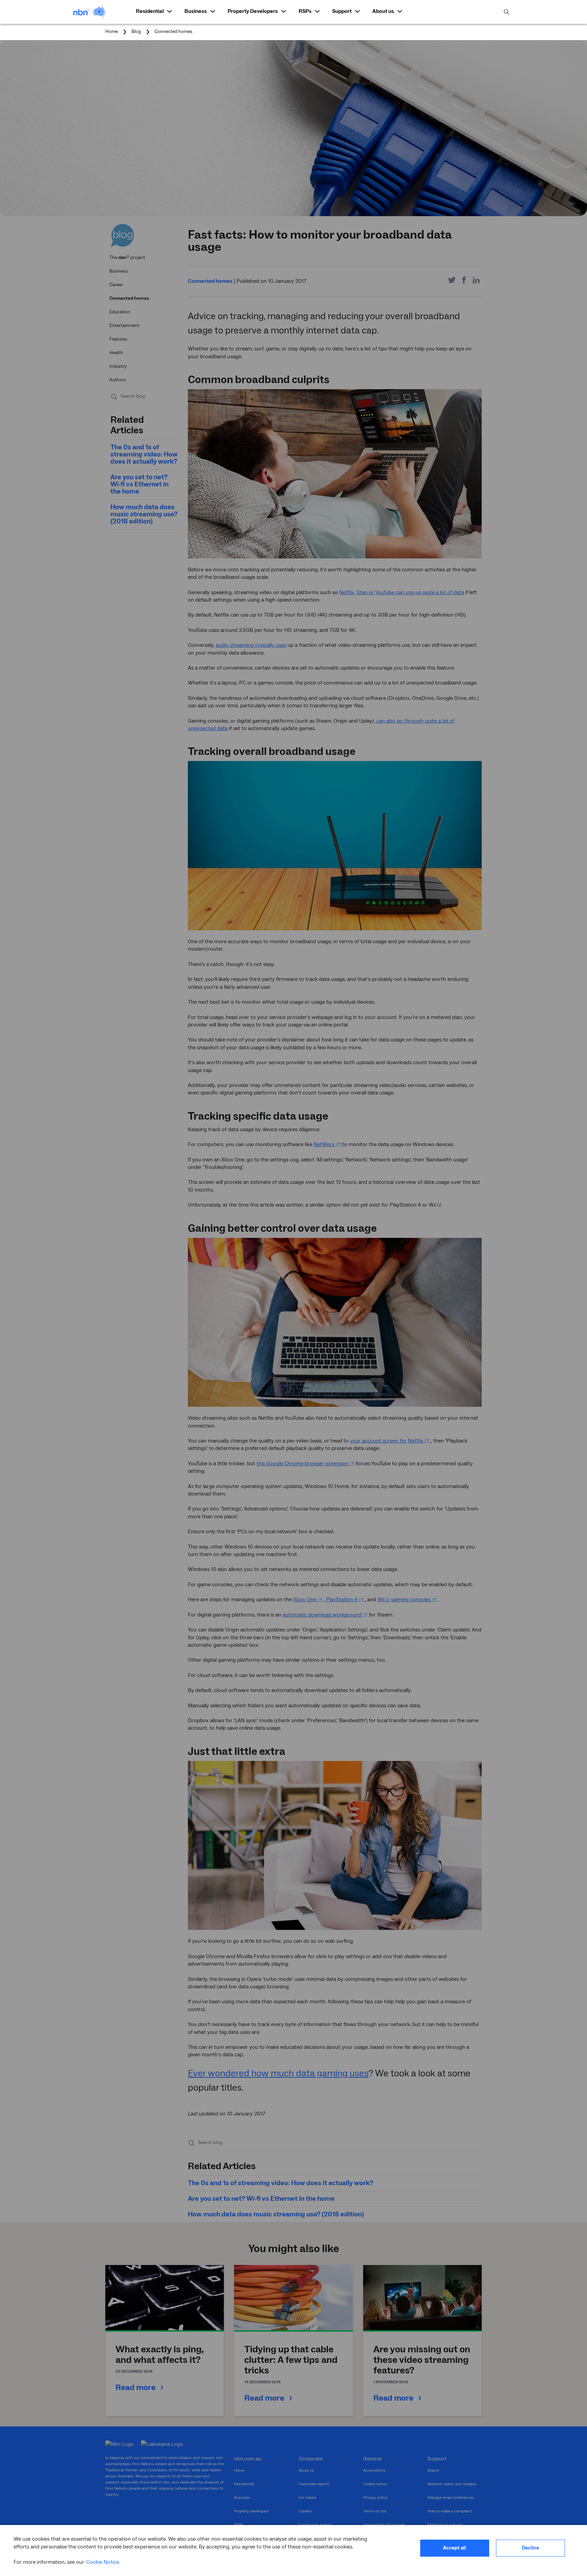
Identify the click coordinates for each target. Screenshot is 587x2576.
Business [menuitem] (196, 11)
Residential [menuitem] (150, 11)
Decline (530, 2548)
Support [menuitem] (342, 11)
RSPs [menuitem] (305, 11)
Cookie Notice (103, 2562)
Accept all (455, 2548)
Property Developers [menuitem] (253, 11)
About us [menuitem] (383, 11)
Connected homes (174, 32)
